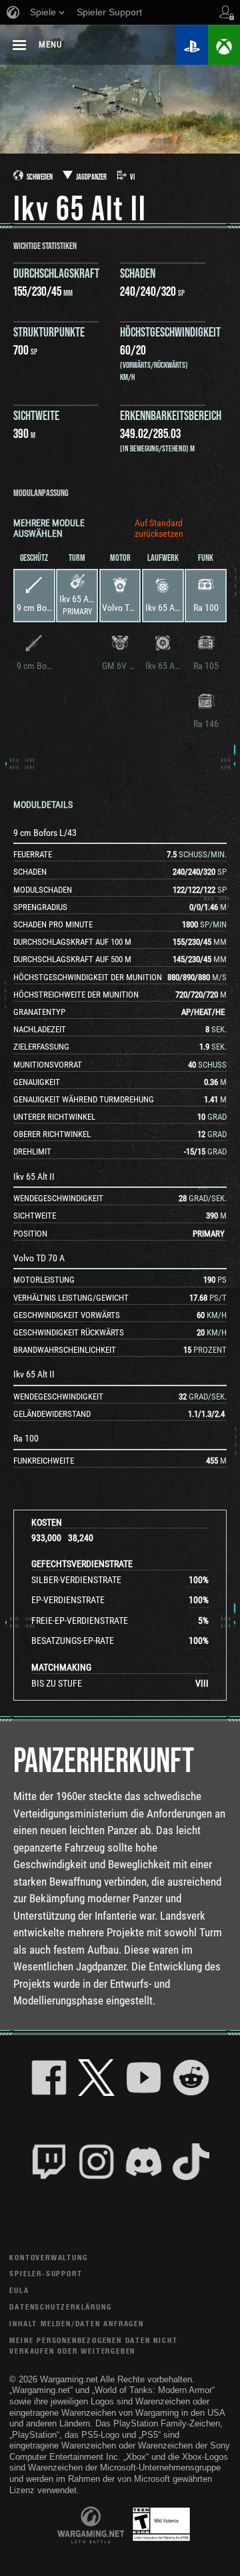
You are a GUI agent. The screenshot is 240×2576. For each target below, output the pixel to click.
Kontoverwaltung (48, 2257)
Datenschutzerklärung (60, 2307)
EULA (19, 2290)
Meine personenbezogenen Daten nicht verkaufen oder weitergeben (93, 2345)
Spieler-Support (46, 2273)
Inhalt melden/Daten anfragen (76, 2323)
